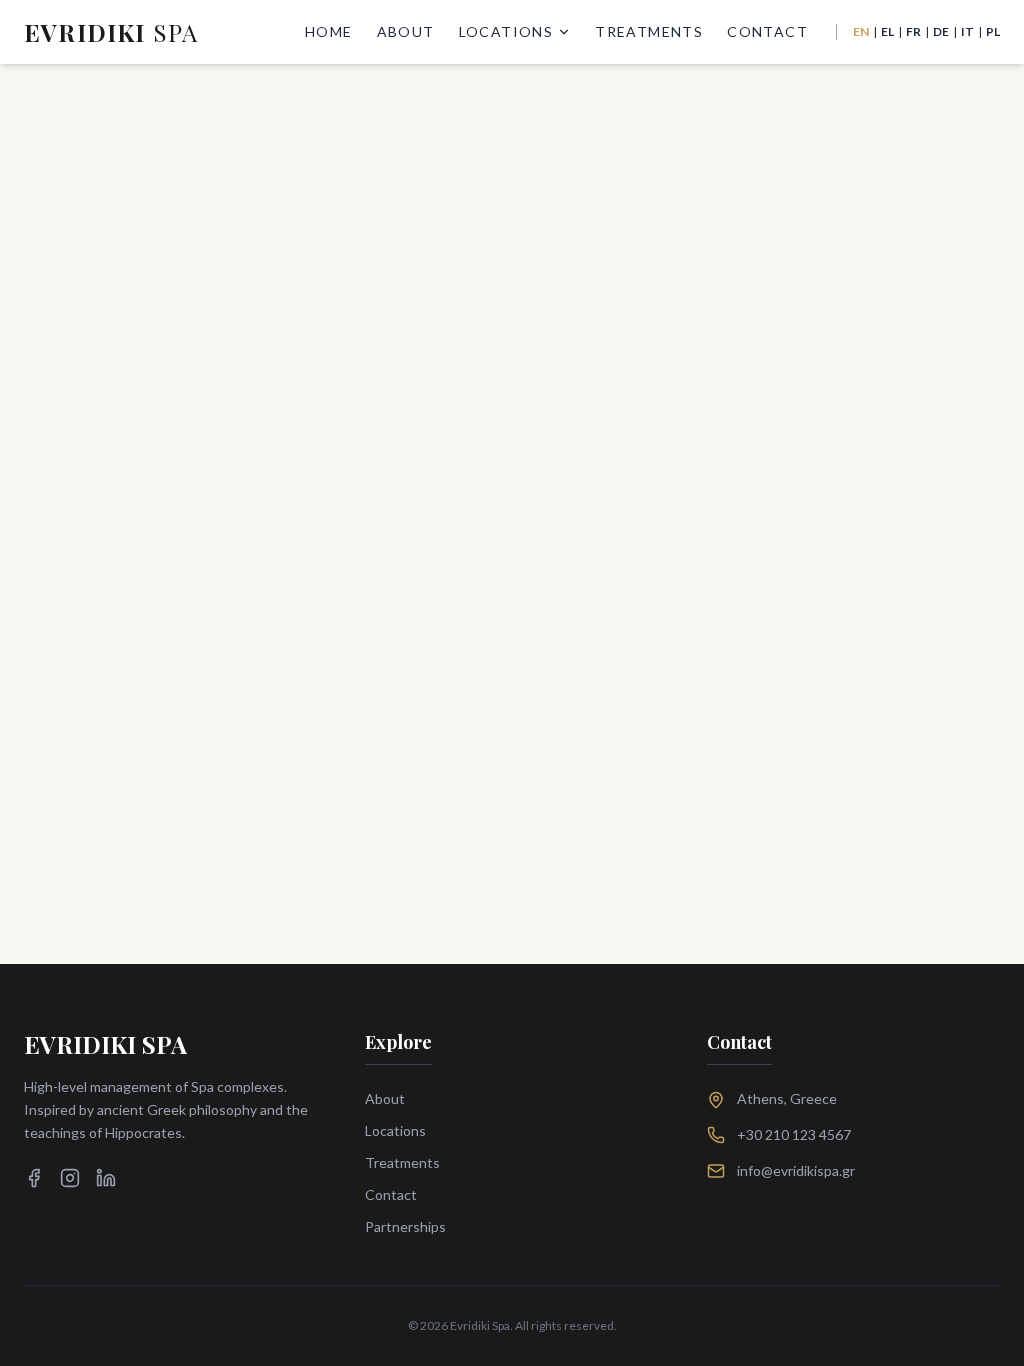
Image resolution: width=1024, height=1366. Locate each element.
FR (913, 31)
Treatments (649, 31)
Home (329, 31)
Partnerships (405, 1226)
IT (967, 31)
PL (993, 31)
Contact (767, 31)
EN (861, 31)
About (406, 31)
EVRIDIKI (111, 32)
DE (941, 31)
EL (887, 31)
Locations (506, 31)
